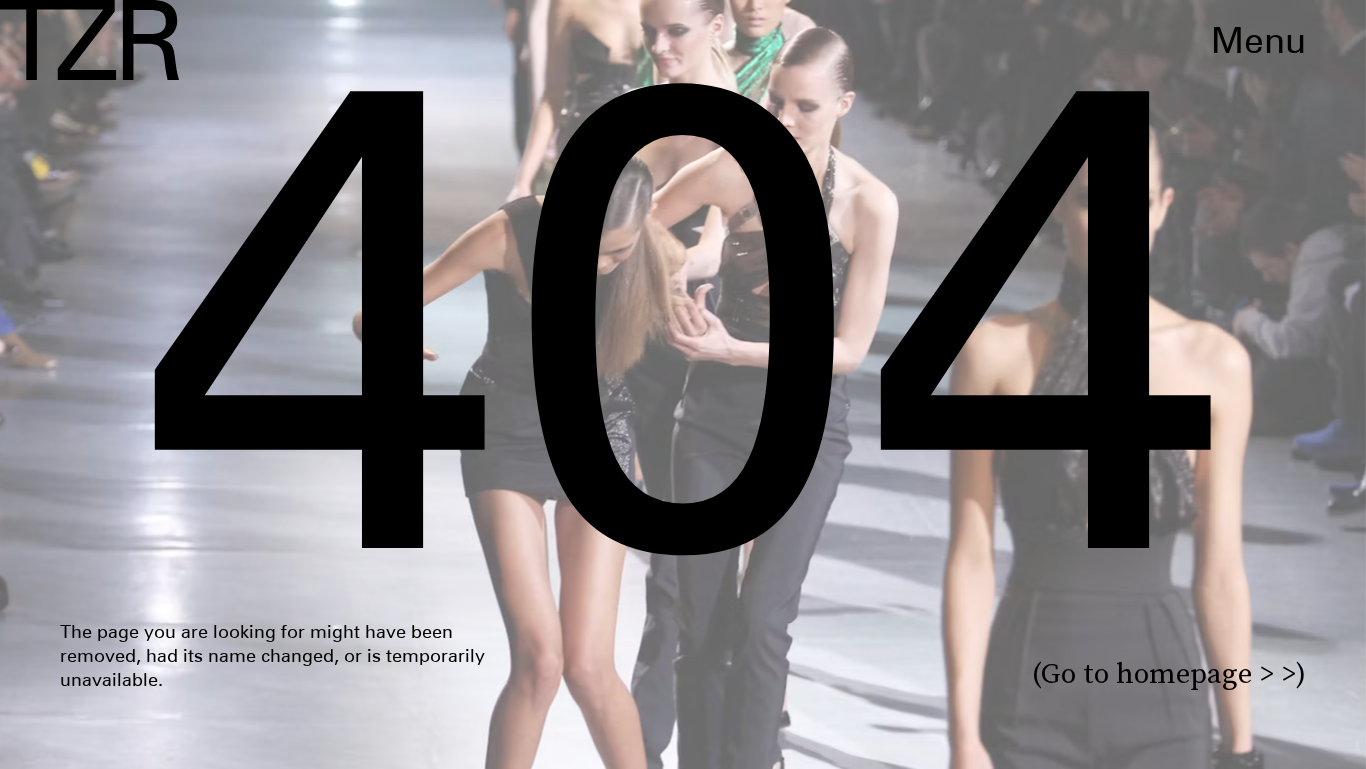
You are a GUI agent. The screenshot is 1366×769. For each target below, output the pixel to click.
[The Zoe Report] (89, 40)
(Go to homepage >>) (1169, 673)
